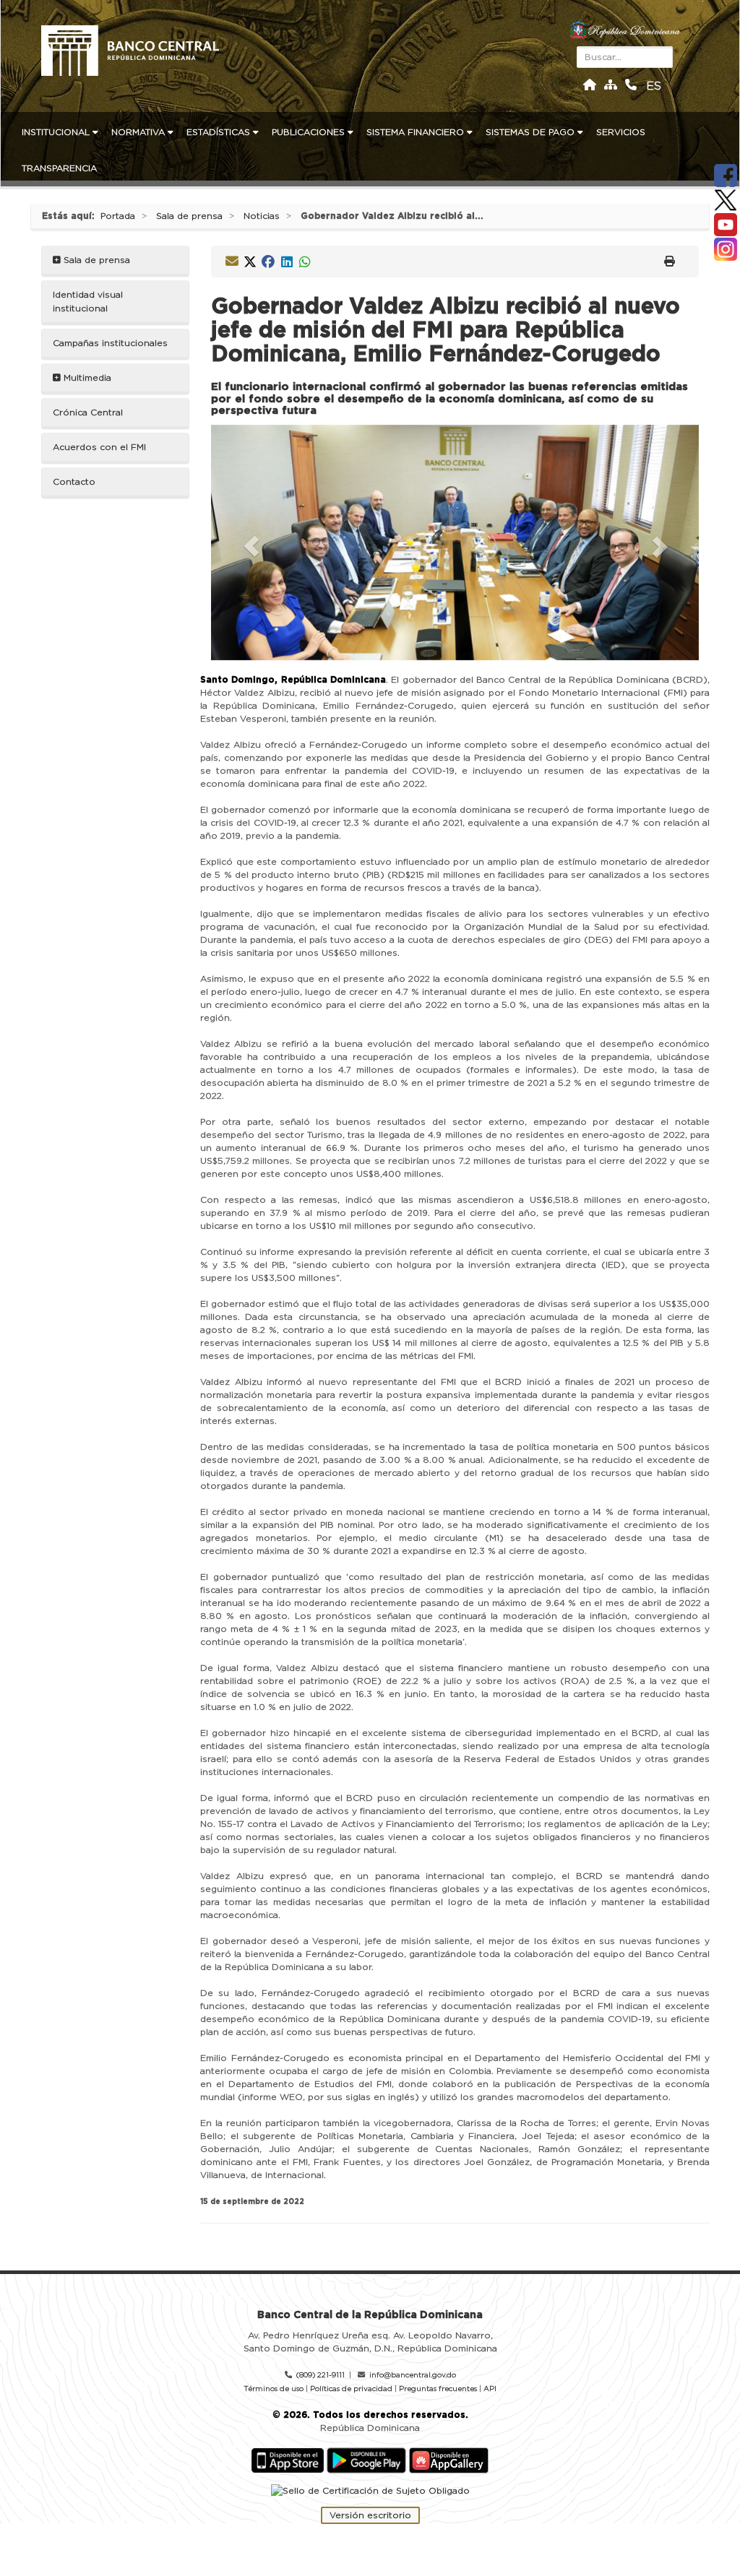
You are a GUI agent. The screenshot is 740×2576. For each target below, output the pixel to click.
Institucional (57, 132)
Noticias (262, 216)
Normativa (139, 132)
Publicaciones (310, 132)
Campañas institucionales (110, 343)
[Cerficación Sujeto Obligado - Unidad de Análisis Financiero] (370, 2491)
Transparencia (61, 168)
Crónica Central (88, 412)
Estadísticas (220, 132)
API (490, 2389)
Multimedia (86, 378)
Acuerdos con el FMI (99, 447)
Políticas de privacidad (351, 2389)
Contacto (74, 482)
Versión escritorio (370, 2515)
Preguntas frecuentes (438, 2389)
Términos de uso (274, 2389)
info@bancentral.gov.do (413, 2375)
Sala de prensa (189, 216)
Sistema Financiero (417, 132)
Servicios (622, 132)
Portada (118, 216)
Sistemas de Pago (532, 132)
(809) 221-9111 (320, 2375)
